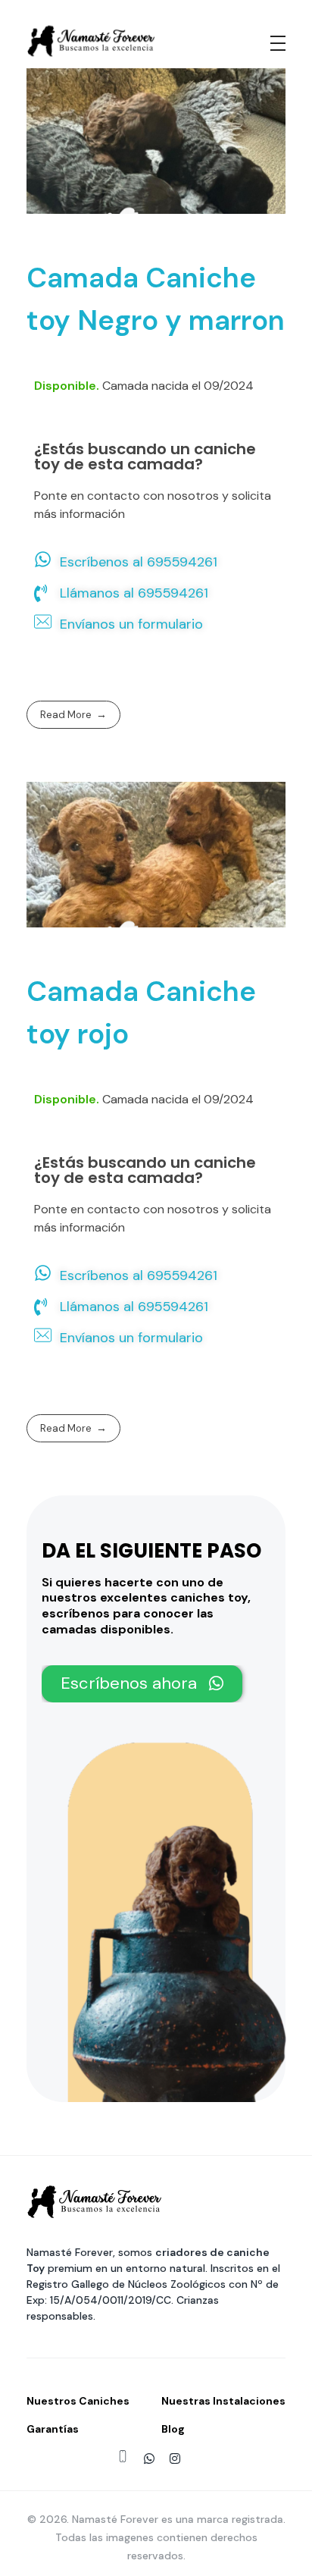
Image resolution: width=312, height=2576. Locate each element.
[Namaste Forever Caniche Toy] (91, 41)
